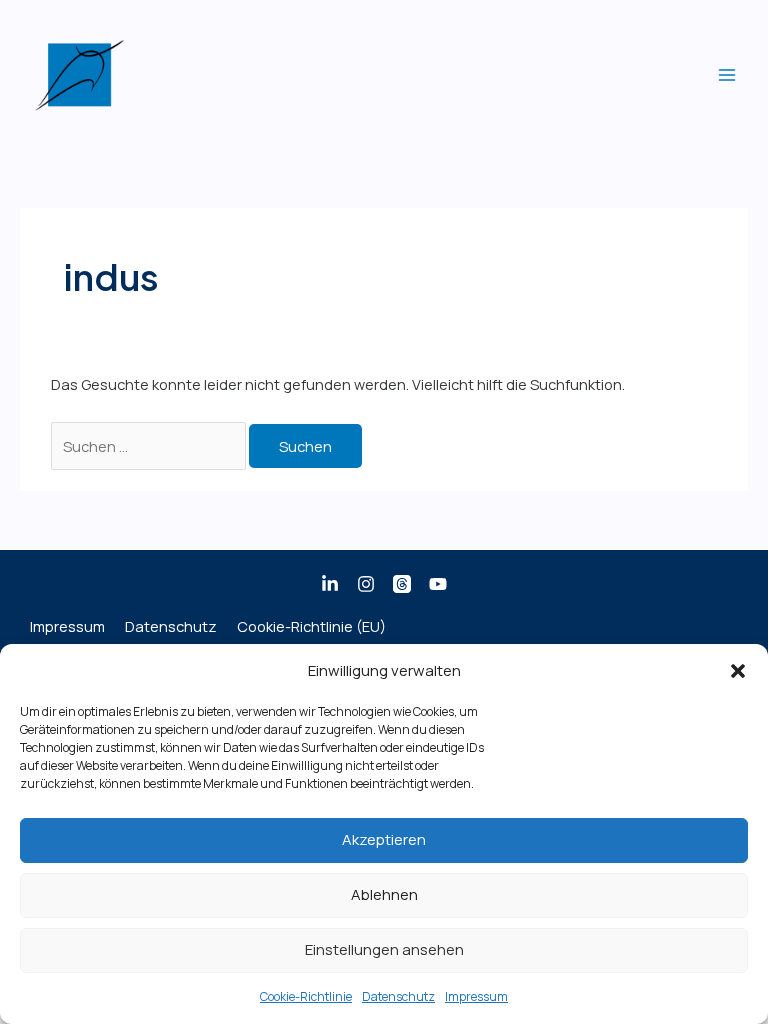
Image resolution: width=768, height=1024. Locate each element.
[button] (738, 671)
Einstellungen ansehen (384, 949)
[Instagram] (366, 584)
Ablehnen (384, 894)
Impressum (476, 996)
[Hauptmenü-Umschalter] (727, 75)
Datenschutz (398, 996)
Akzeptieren (384, 839)
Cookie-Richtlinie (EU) (311, 626)
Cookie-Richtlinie (306, 996)
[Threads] (402, 584)
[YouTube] (438, 584)
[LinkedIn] (330, 584)
